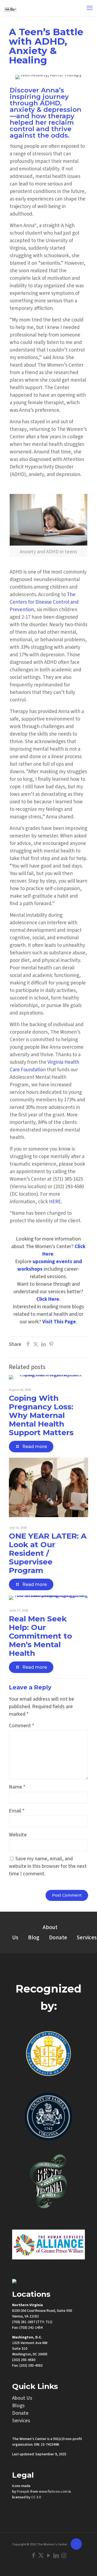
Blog (34, 1938)
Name (17, 1787)
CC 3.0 (36, 2497)
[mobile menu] (90, 8)
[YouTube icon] (48, 2556)
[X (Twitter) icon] (41, 2556)
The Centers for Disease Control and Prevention (44, 602)
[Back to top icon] (76, 2544)
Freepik (23, 2492)
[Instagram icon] (64, 2556)
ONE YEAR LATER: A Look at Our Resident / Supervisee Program (48, 1553)
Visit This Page (59, 1322)
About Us (22, 2398)
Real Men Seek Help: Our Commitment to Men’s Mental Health (40, 1636)
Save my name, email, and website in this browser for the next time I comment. (48, 1866)
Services (21, 2421)
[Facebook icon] (33, 2556)
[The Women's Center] (10, 8)
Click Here (48, 1299)
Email (17, 1811)
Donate (58, 1938)
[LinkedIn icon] (56, 2556)
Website (18, 1835)
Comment (22, 1726)
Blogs (18, 2406)
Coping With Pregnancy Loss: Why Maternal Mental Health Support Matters (41, 1415)
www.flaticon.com (53, 2492)
